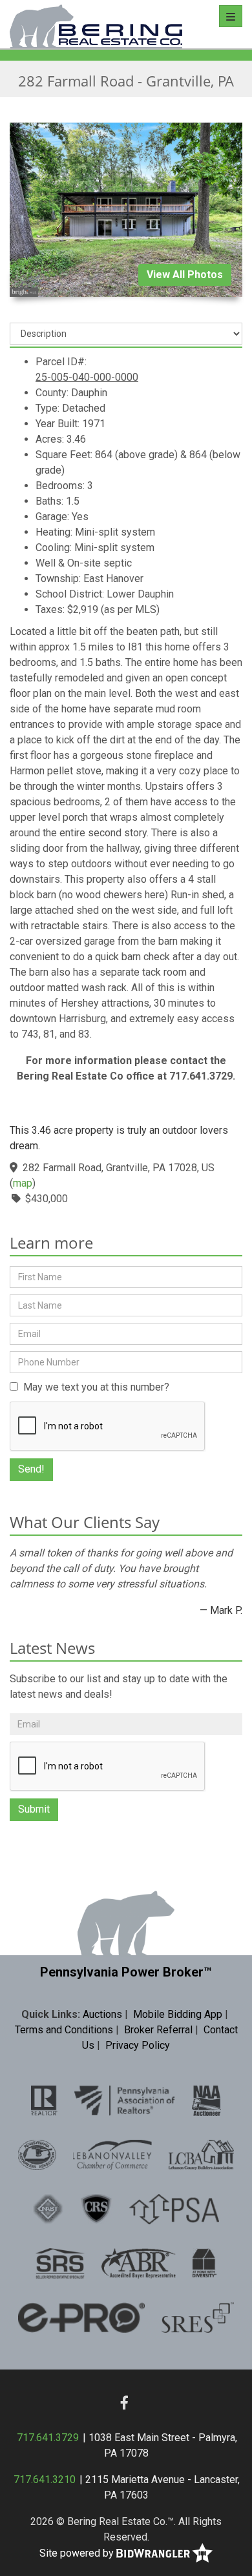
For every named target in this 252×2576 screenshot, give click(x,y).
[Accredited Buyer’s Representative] (138, 2262)
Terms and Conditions (64, 2030)
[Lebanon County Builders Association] (201, 2154)
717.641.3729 (48, 2438)
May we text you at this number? (94, 1387)
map (23, 1183)
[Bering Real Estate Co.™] (96, 24)
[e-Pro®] (81, 2317)
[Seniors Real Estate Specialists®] (198, 2317)
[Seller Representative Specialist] (60, 2262)
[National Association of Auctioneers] (206, 2100)
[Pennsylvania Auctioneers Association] (37, 2154)
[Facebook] (124, 2402)
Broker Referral (158, 2030)
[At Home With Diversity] (205, 2262)
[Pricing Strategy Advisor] (174, 2208)
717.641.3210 (45, 2480)
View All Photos (185, 275)
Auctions (102, 2014)
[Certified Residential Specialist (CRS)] (96, 2208)
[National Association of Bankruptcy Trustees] (48, 2208)
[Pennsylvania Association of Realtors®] (125, 2100)
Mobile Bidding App (178, 2014)
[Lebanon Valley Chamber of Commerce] (112, 2154)
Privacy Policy (138, 2045)
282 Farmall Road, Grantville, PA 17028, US (119, 1168)
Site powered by (78, 2553)
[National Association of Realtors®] (44, 2100)
